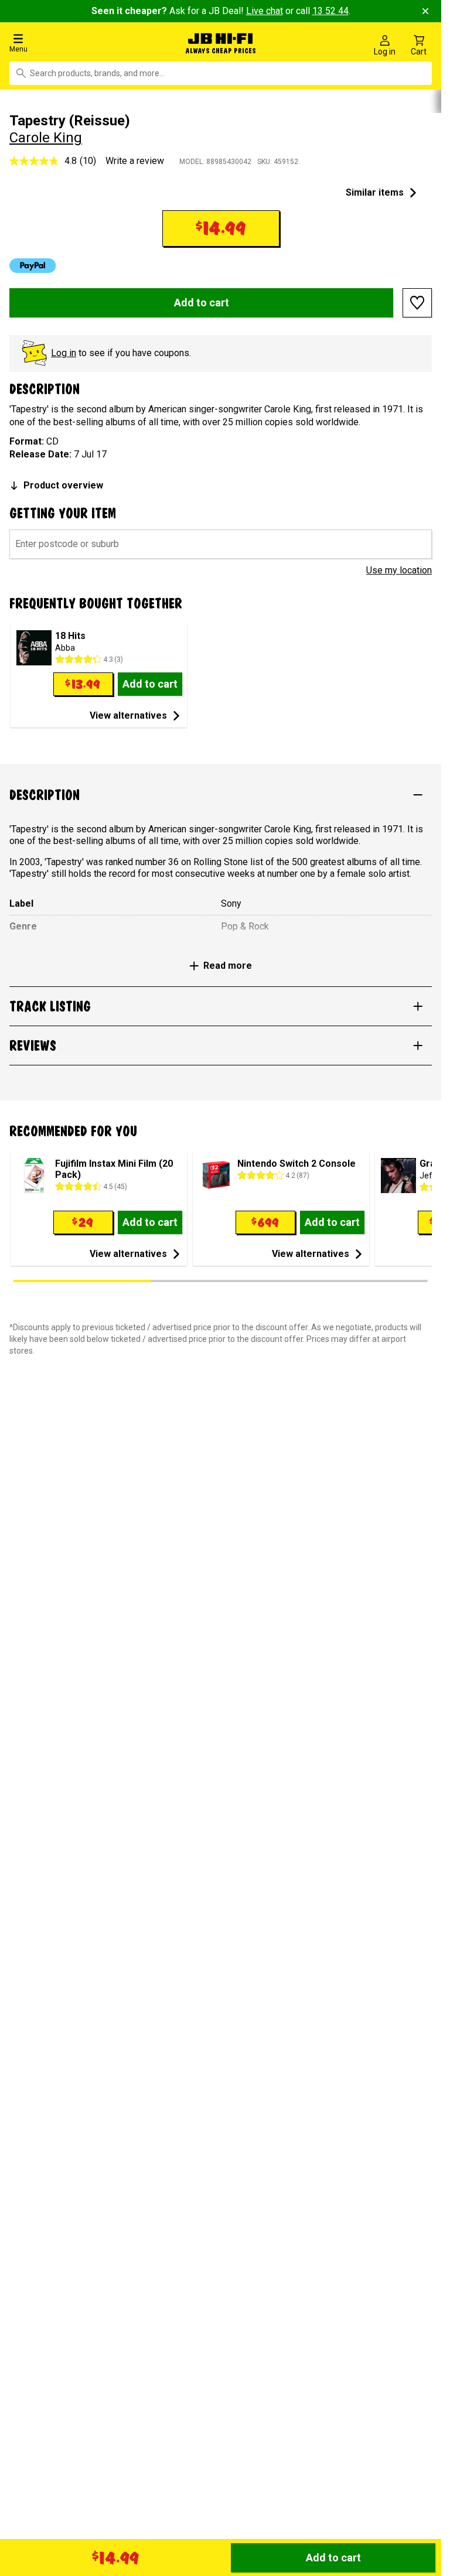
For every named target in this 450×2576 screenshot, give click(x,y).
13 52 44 (330, 11)
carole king (46, 135)
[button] (75, 42)
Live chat (265, 11)
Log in (64, 350)
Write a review (135, 158)
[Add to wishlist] (417, 300)
